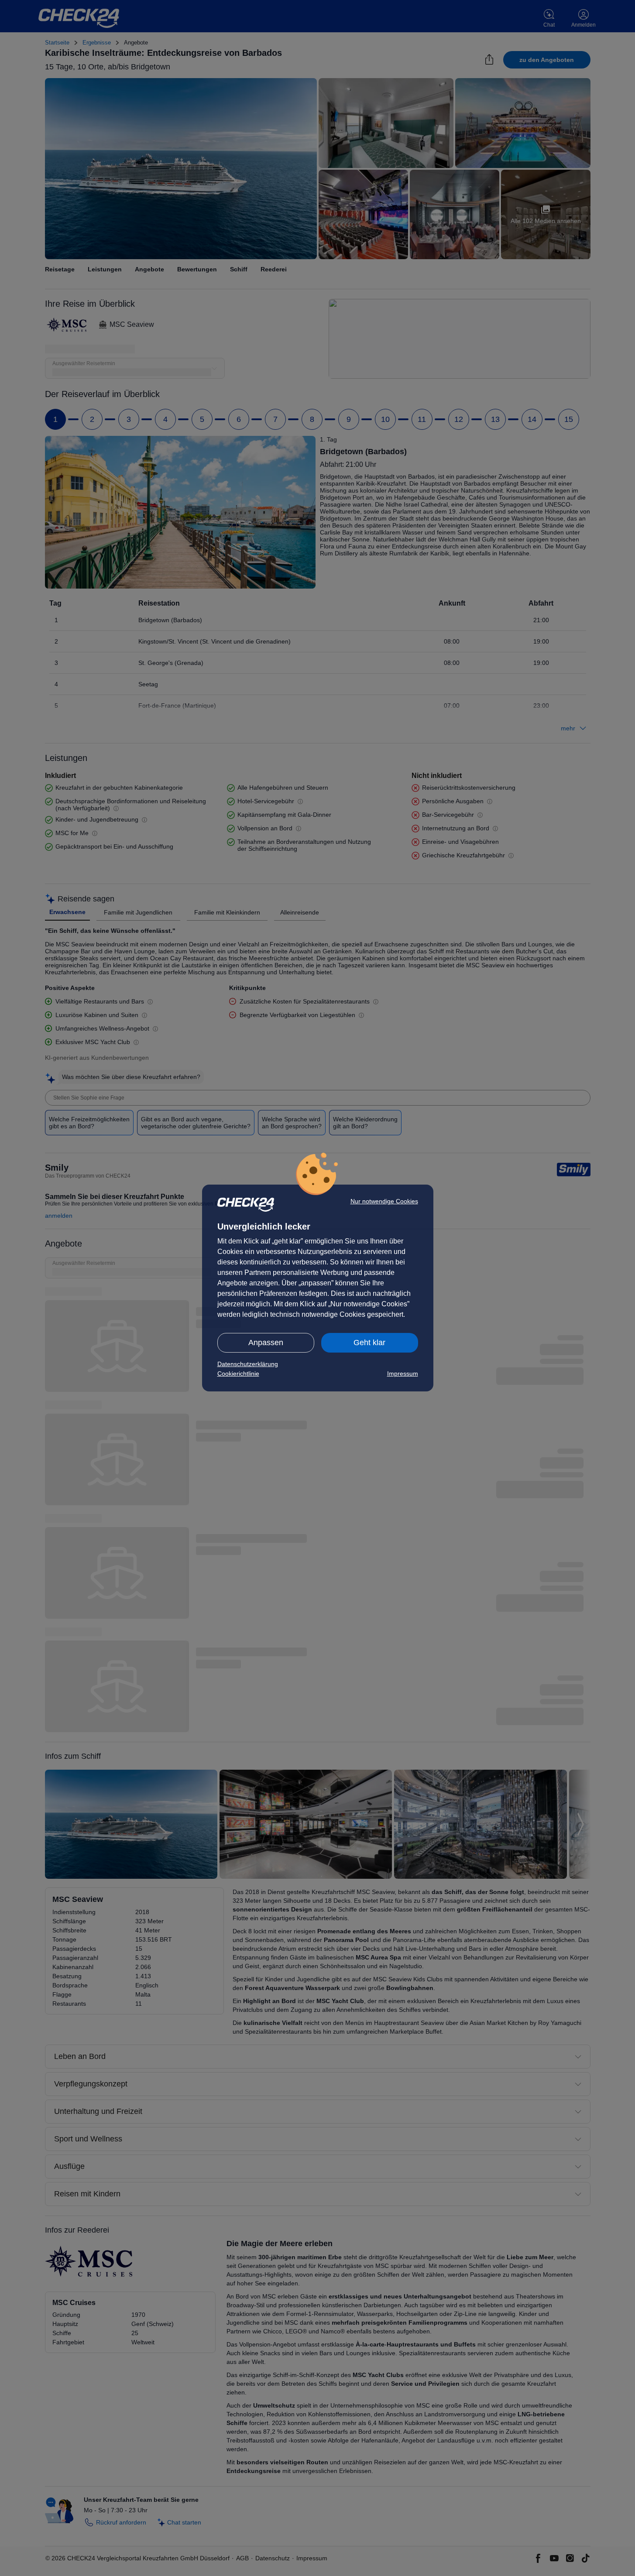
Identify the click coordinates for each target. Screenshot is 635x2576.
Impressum (403, 1374)
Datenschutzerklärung (248, 1364)
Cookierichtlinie (238, 1374)
